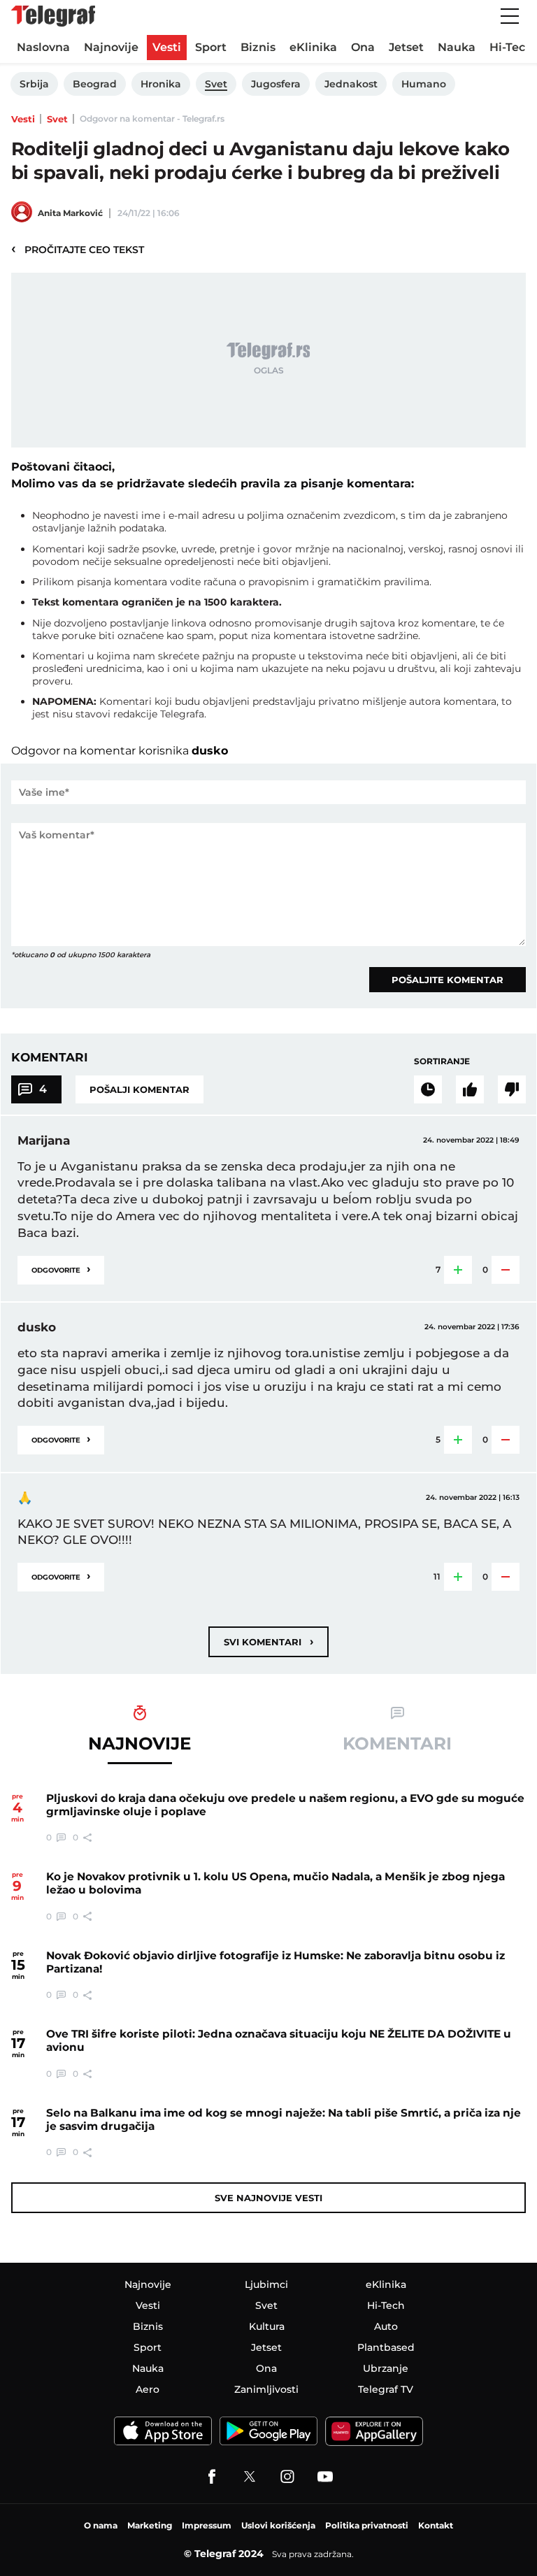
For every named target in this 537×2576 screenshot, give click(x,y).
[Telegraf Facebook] (212, 2477)
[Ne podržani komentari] (512, 1089)
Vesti (23, 119)
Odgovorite (61, 1269)
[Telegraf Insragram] (287, 2477)
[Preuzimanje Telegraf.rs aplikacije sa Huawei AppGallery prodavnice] (374, 2431)
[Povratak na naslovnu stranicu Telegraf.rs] (53, 16)
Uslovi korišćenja (278, 2525)
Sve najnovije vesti (268, 2198)
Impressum (207, 2525)
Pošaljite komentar (447, 980)
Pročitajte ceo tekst (78, 249)
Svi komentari (268, 1641)
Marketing (150, 2525)
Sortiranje (442, 1061)
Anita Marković (70, 213)
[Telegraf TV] (325, 2477)
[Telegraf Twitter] (250, 2477)
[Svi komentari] (428, 1089)
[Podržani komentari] (470, 1089)
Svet (57, 119)
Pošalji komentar (139, 1089)
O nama (101, 2525)
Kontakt (436, 2525)
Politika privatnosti (367, 2525)
